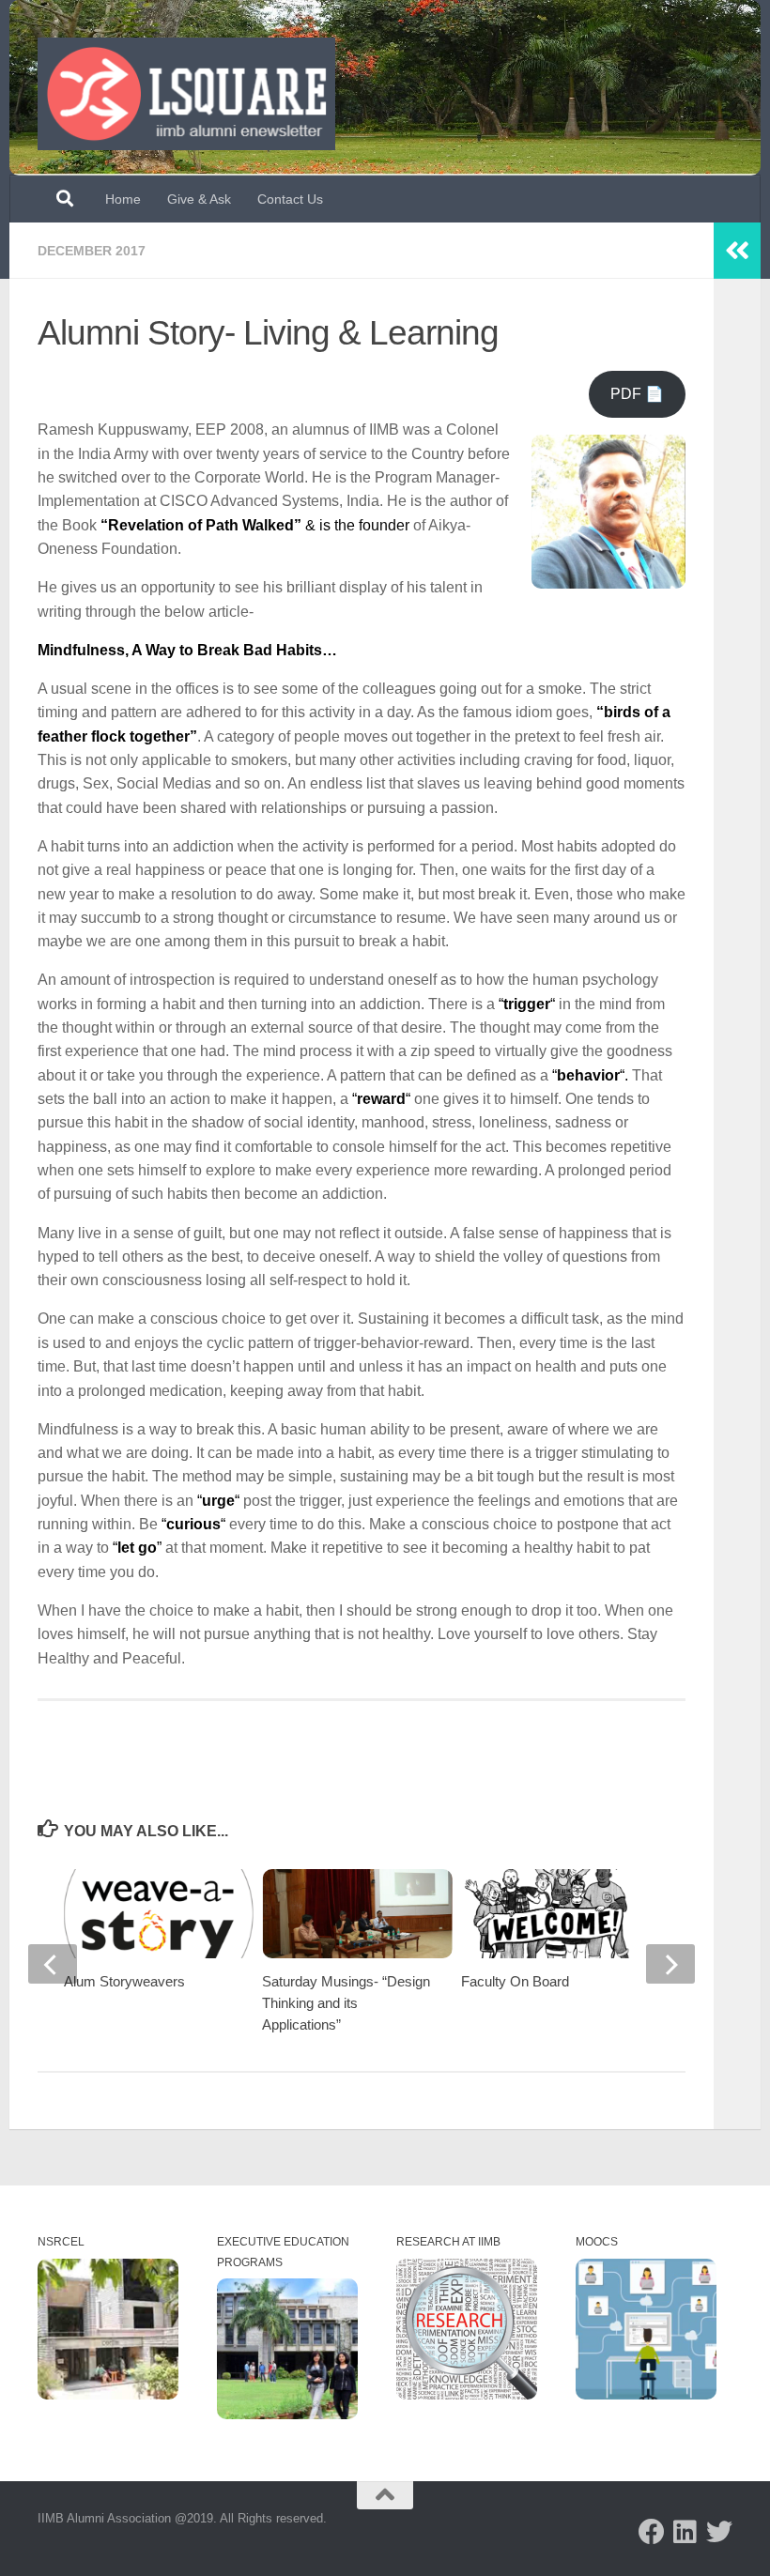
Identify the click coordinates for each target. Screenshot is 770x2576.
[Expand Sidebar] (737, 251)
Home (123, 199)
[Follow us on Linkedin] (685, 2532)
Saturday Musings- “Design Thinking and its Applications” (346, 2003)
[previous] (53, 1964)
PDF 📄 (637, 394)
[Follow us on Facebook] (652, 2532)
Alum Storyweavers (124, 1981)
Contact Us (290, 199)
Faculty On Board (515, 1981)
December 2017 (92, 251)
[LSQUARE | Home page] (186, 94)
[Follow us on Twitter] (719, 2532)
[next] (670, 1964)
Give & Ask (199, 199)
